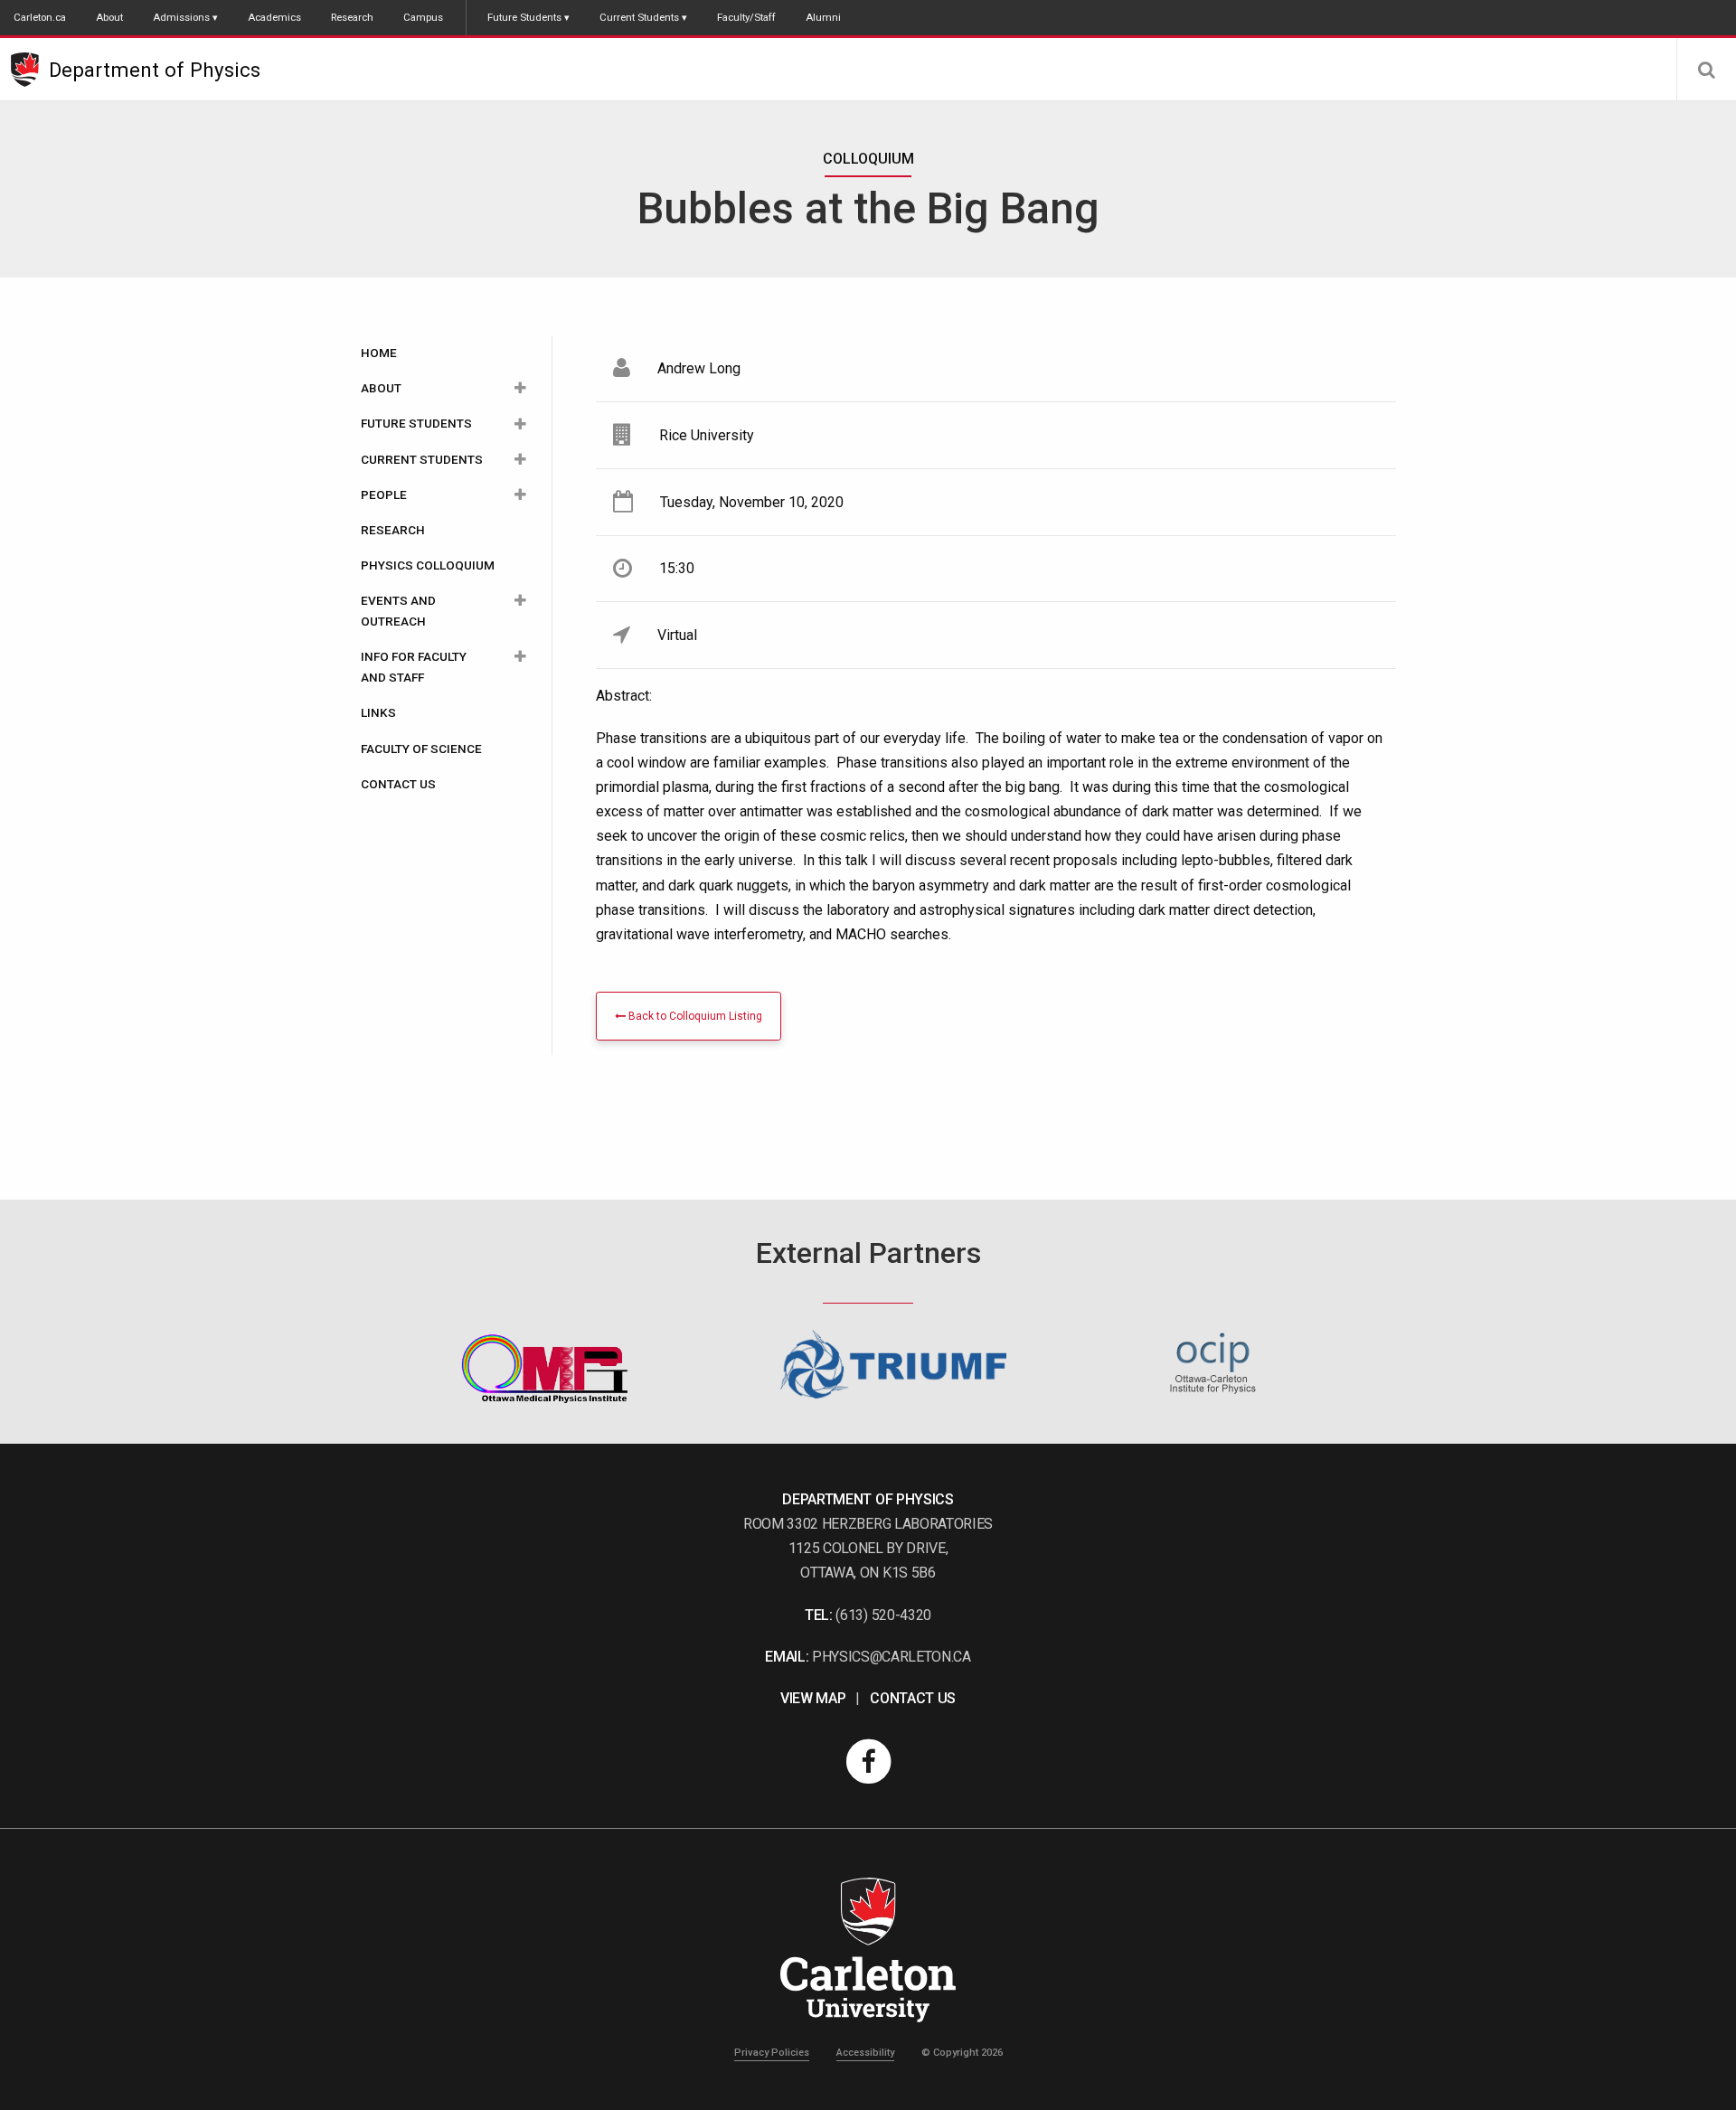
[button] (1706, 70)
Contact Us (398, 784)
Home (379, 353)
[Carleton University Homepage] (30, 70)
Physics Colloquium (428, 565)
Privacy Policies (772, 2053)
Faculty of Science (421, 749)
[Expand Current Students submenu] (520, 460)
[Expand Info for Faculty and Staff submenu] (520, 657)
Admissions (181, 17)
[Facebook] (868, 1761)
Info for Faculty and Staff (414, 667)
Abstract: (624, 696)
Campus (423, 17)
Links (378, 712)
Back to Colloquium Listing (694, 1016)
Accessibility (865, 2053)
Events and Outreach (398, 611)
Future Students (524, 17)
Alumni (823, 17)
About (109, 17)
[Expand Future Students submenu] (520, 424)
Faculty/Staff (746, 17)
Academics (274, 17)
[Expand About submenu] (520, 388)
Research (352, 17)
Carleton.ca (40, 17)
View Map (813, 1698)
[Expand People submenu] (520, 495)
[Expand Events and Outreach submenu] (520, 601)
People (384, 495)
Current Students (639, 17)
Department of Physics (155, 70)
